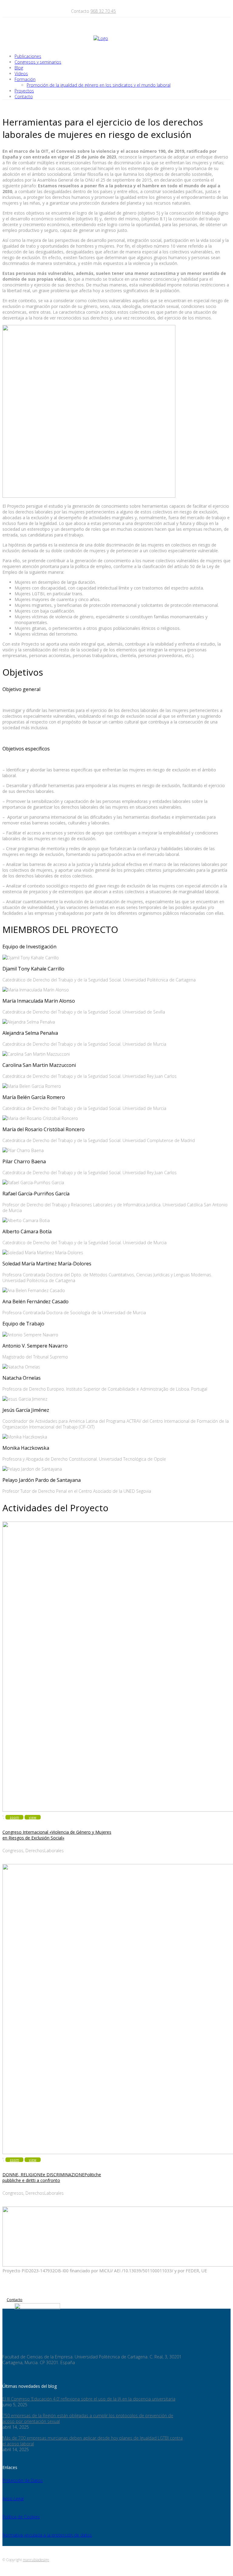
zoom (14, 1817)
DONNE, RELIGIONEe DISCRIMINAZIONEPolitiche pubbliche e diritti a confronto (52, 2177)
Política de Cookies (21, 2517)
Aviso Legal (13, 2499)
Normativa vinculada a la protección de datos (47, 2535)
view (33, 1817)
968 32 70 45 (103, 11)
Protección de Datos (23, 2480)
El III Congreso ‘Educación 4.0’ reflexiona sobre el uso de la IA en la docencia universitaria (89, 2399)
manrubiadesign (36, 2560)
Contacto (15, 2300)
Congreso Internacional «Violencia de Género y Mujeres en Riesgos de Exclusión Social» (57, 1835)
